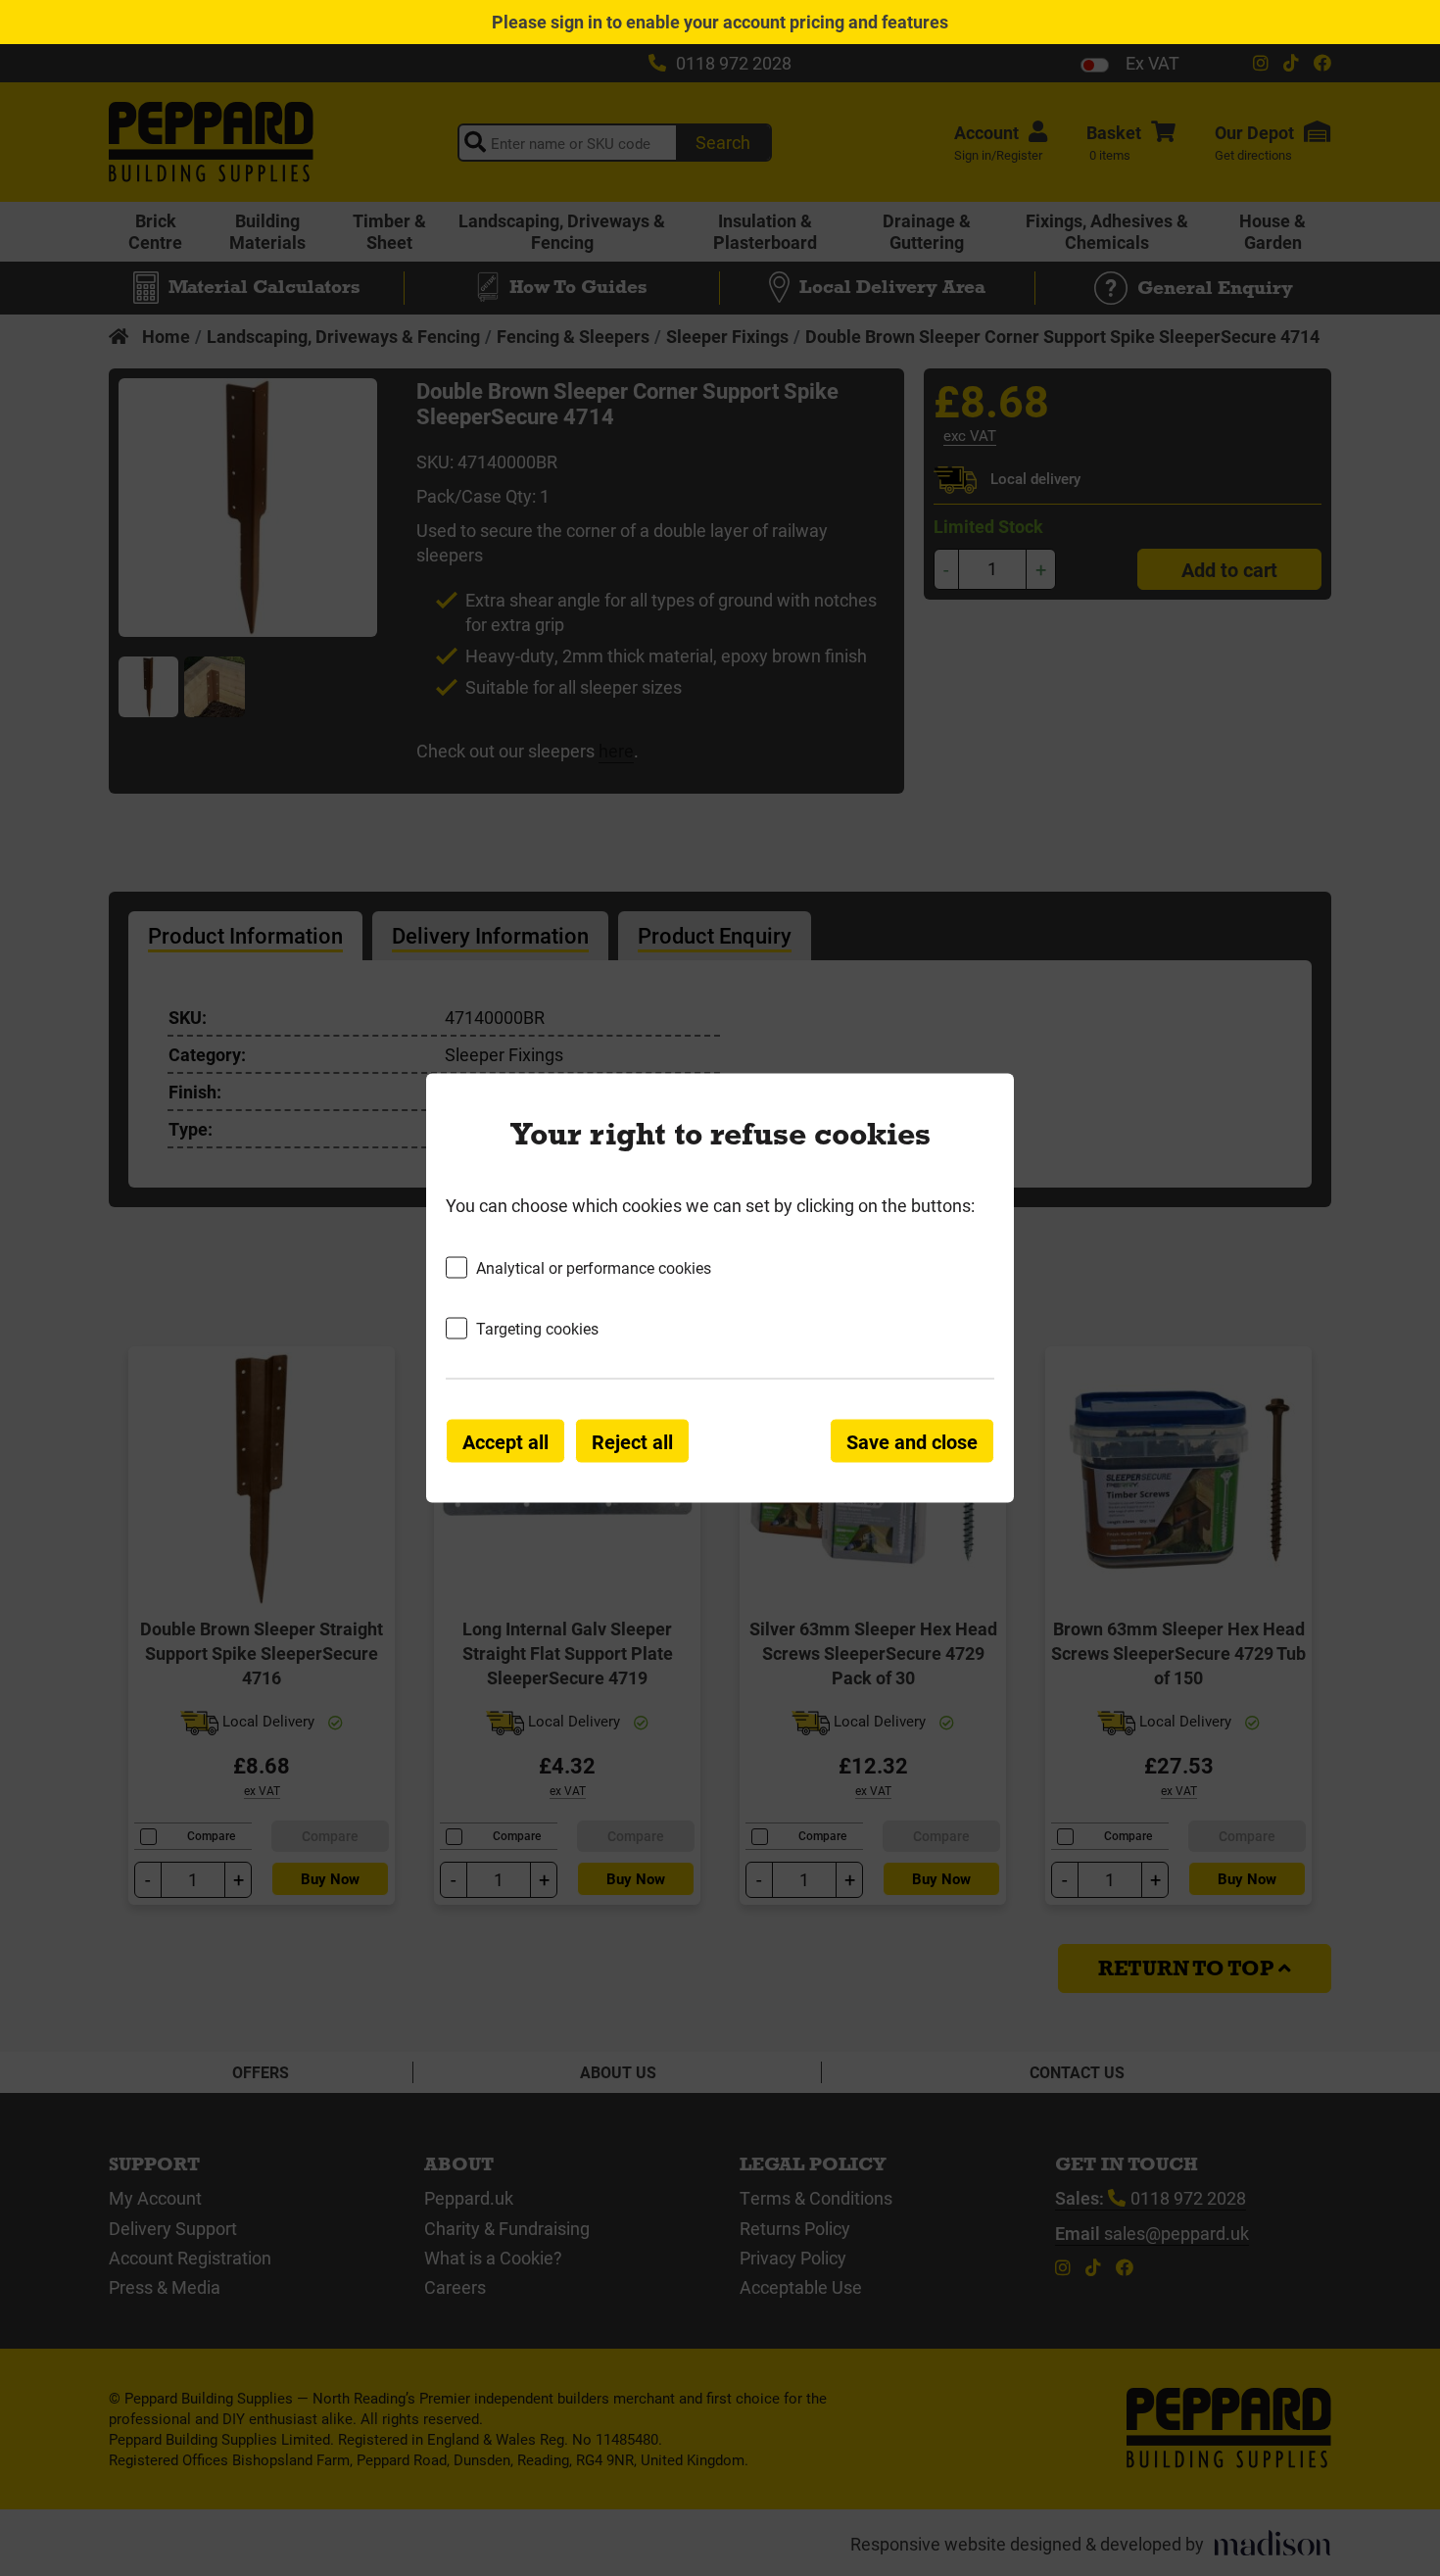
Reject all (632, 1441)
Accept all (505, 1441)
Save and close (912, 1441)
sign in (576, 22)
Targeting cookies (537, 1328)
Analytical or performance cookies (594, 1266)
